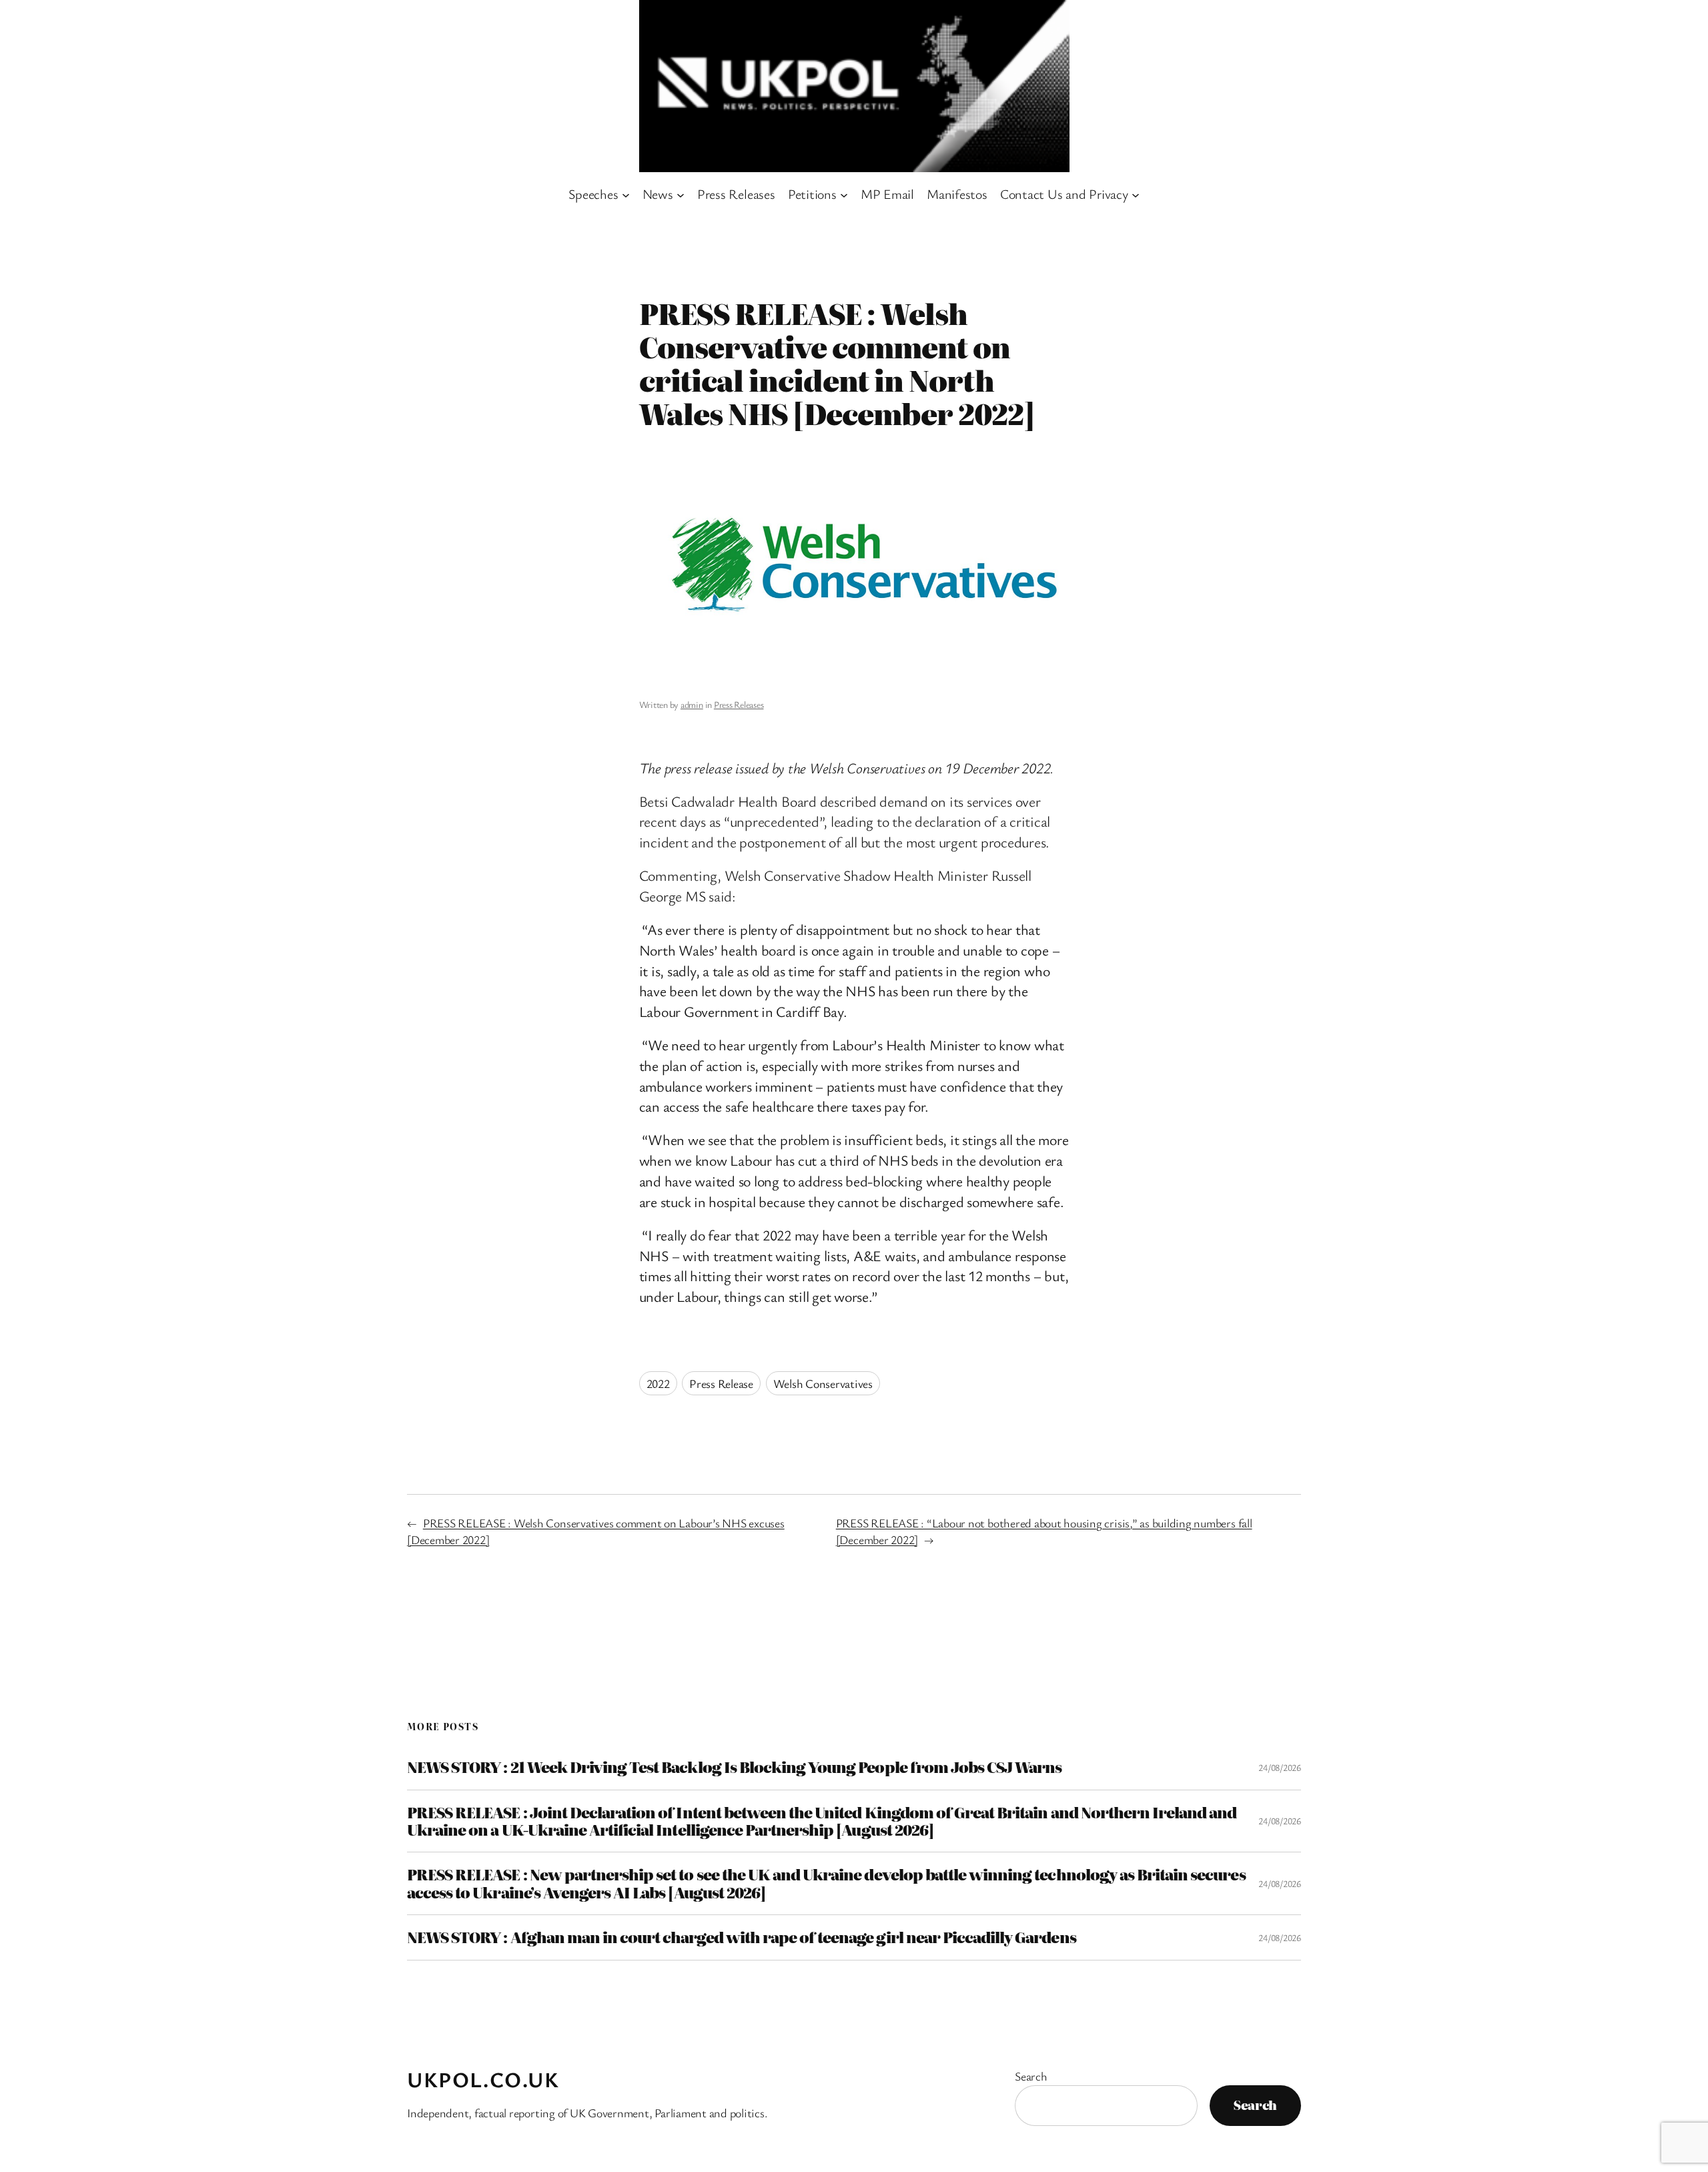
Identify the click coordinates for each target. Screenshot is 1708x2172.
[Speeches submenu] (626, 194)
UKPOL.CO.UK (483, 2079)
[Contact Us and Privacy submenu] (1136, 194)
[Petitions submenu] (844, 194)
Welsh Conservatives (823, 1383)
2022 (658, 1383)
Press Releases (739, 704)
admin (692, 704)
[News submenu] (681, 194)
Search (1031, 2076)
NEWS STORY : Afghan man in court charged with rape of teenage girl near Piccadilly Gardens (742, 1937)
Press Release (721, 1383)
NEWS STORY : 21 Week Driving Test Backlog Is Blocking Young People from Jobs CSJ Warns (734, 1767)
